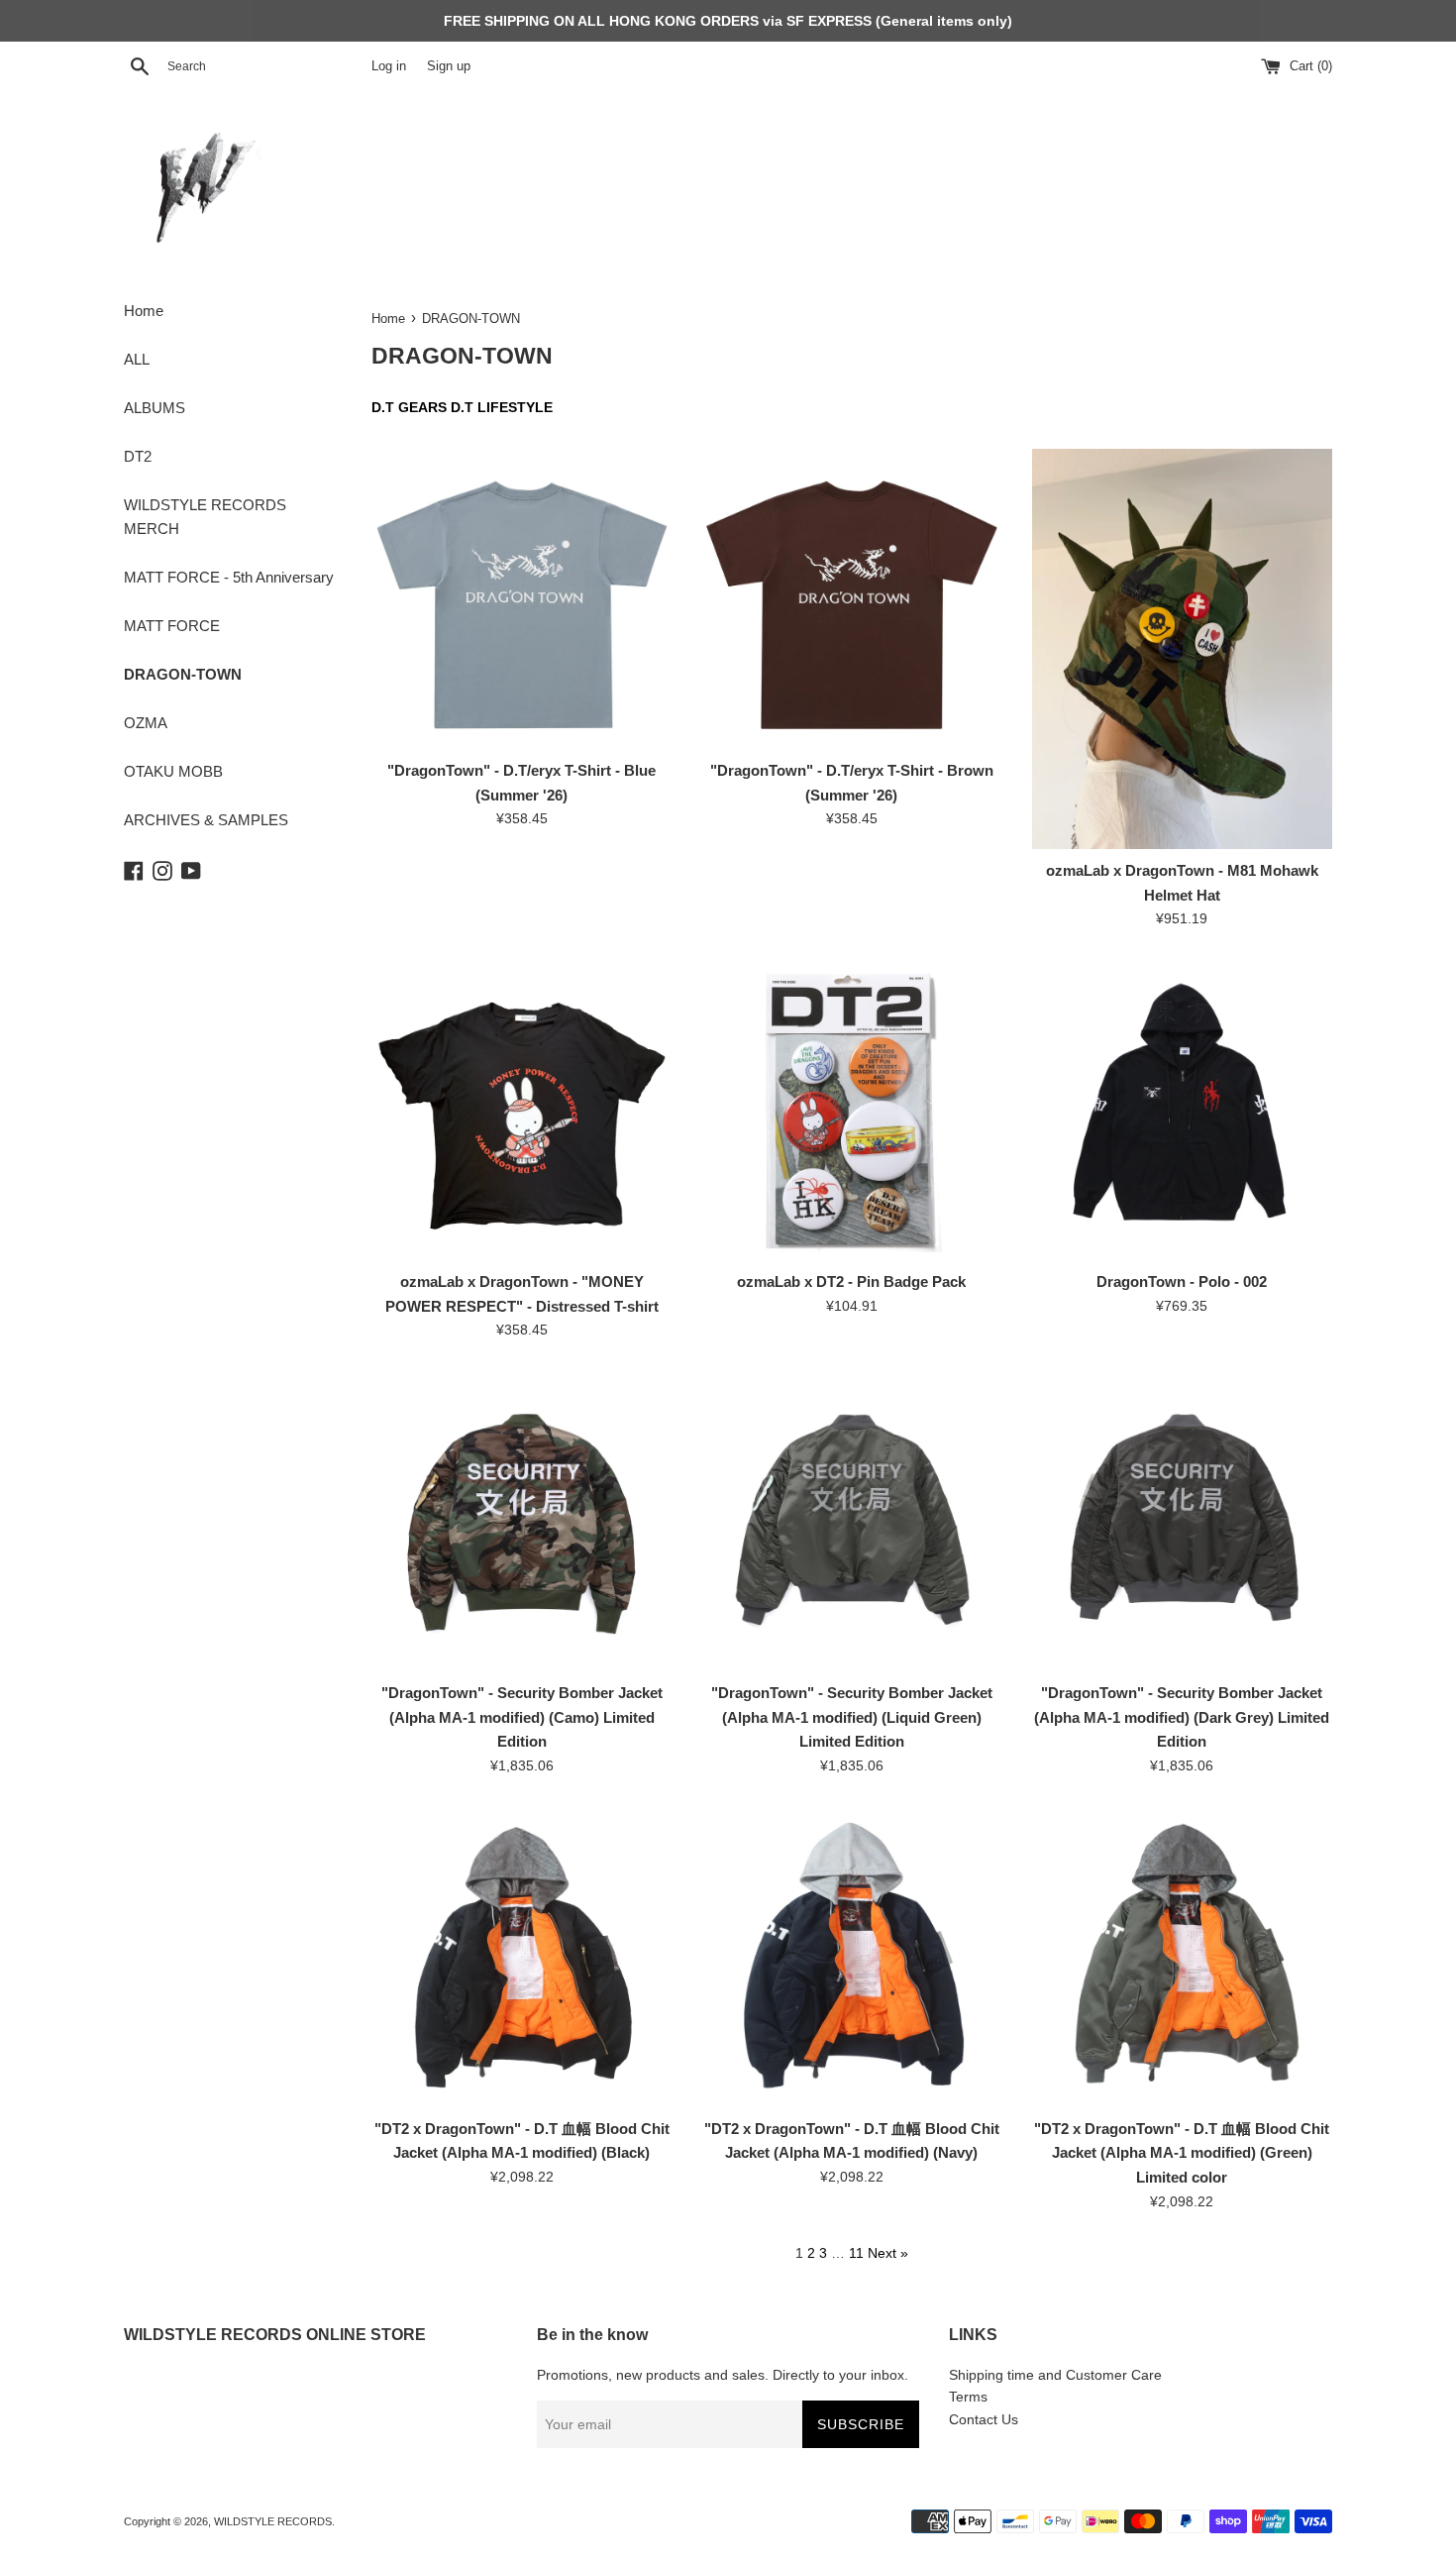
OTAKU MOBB (173, 771)
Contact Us (984, 2419)
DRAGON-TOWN (183, 674)
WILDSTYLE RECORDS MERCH (205, 517)
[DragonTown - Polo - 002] (1182, 1110)
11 (856, 2253)
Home (144, 311)
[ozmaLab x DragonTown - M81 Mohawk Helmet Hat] (1182, 649)
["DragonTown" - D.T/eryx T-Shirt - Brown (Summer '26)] (851, 599)
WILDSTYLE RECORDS (273, 2521)
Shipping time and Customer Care (1055, 2375)
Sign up (449, 66)
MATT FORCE (172, 626)
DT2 (138, 456)
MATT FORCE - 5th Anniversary (229, 577)
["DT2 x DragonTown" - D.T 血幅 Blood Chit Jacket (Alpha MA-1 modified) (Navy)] (851, 1956)
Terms (968, 2397)
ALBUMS (155, 408)
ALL (137, 359)
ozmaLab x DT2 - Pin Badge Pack (851, 1281)
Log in (389, 66)
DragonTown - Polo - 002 (1182, 1281)
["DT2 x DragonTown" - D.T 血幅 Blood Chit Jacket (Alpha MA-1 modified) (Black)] (521, 1956)
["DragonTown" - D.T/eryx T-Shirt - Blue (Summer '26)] (521, 599)
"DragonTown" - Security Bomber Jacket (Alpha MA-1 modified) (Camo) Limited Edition (522, 1717)
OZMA (146, 723)
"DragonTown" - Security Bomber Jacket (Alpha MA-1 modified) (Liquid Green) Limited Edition (852, 1717)
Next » (888, 2253)
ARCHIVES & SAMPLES (206, 820)
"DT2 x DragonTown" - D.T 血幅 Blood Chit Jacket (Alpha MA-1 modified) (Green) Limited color (1182, 2153)
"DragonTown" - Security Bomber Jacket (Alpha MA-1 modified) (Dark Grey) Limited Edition (1182, 1717)
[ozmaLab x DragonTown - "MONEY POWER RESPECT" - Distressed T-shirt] (521, 1110)
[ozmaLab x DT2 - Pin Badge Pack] (851, 1110)
